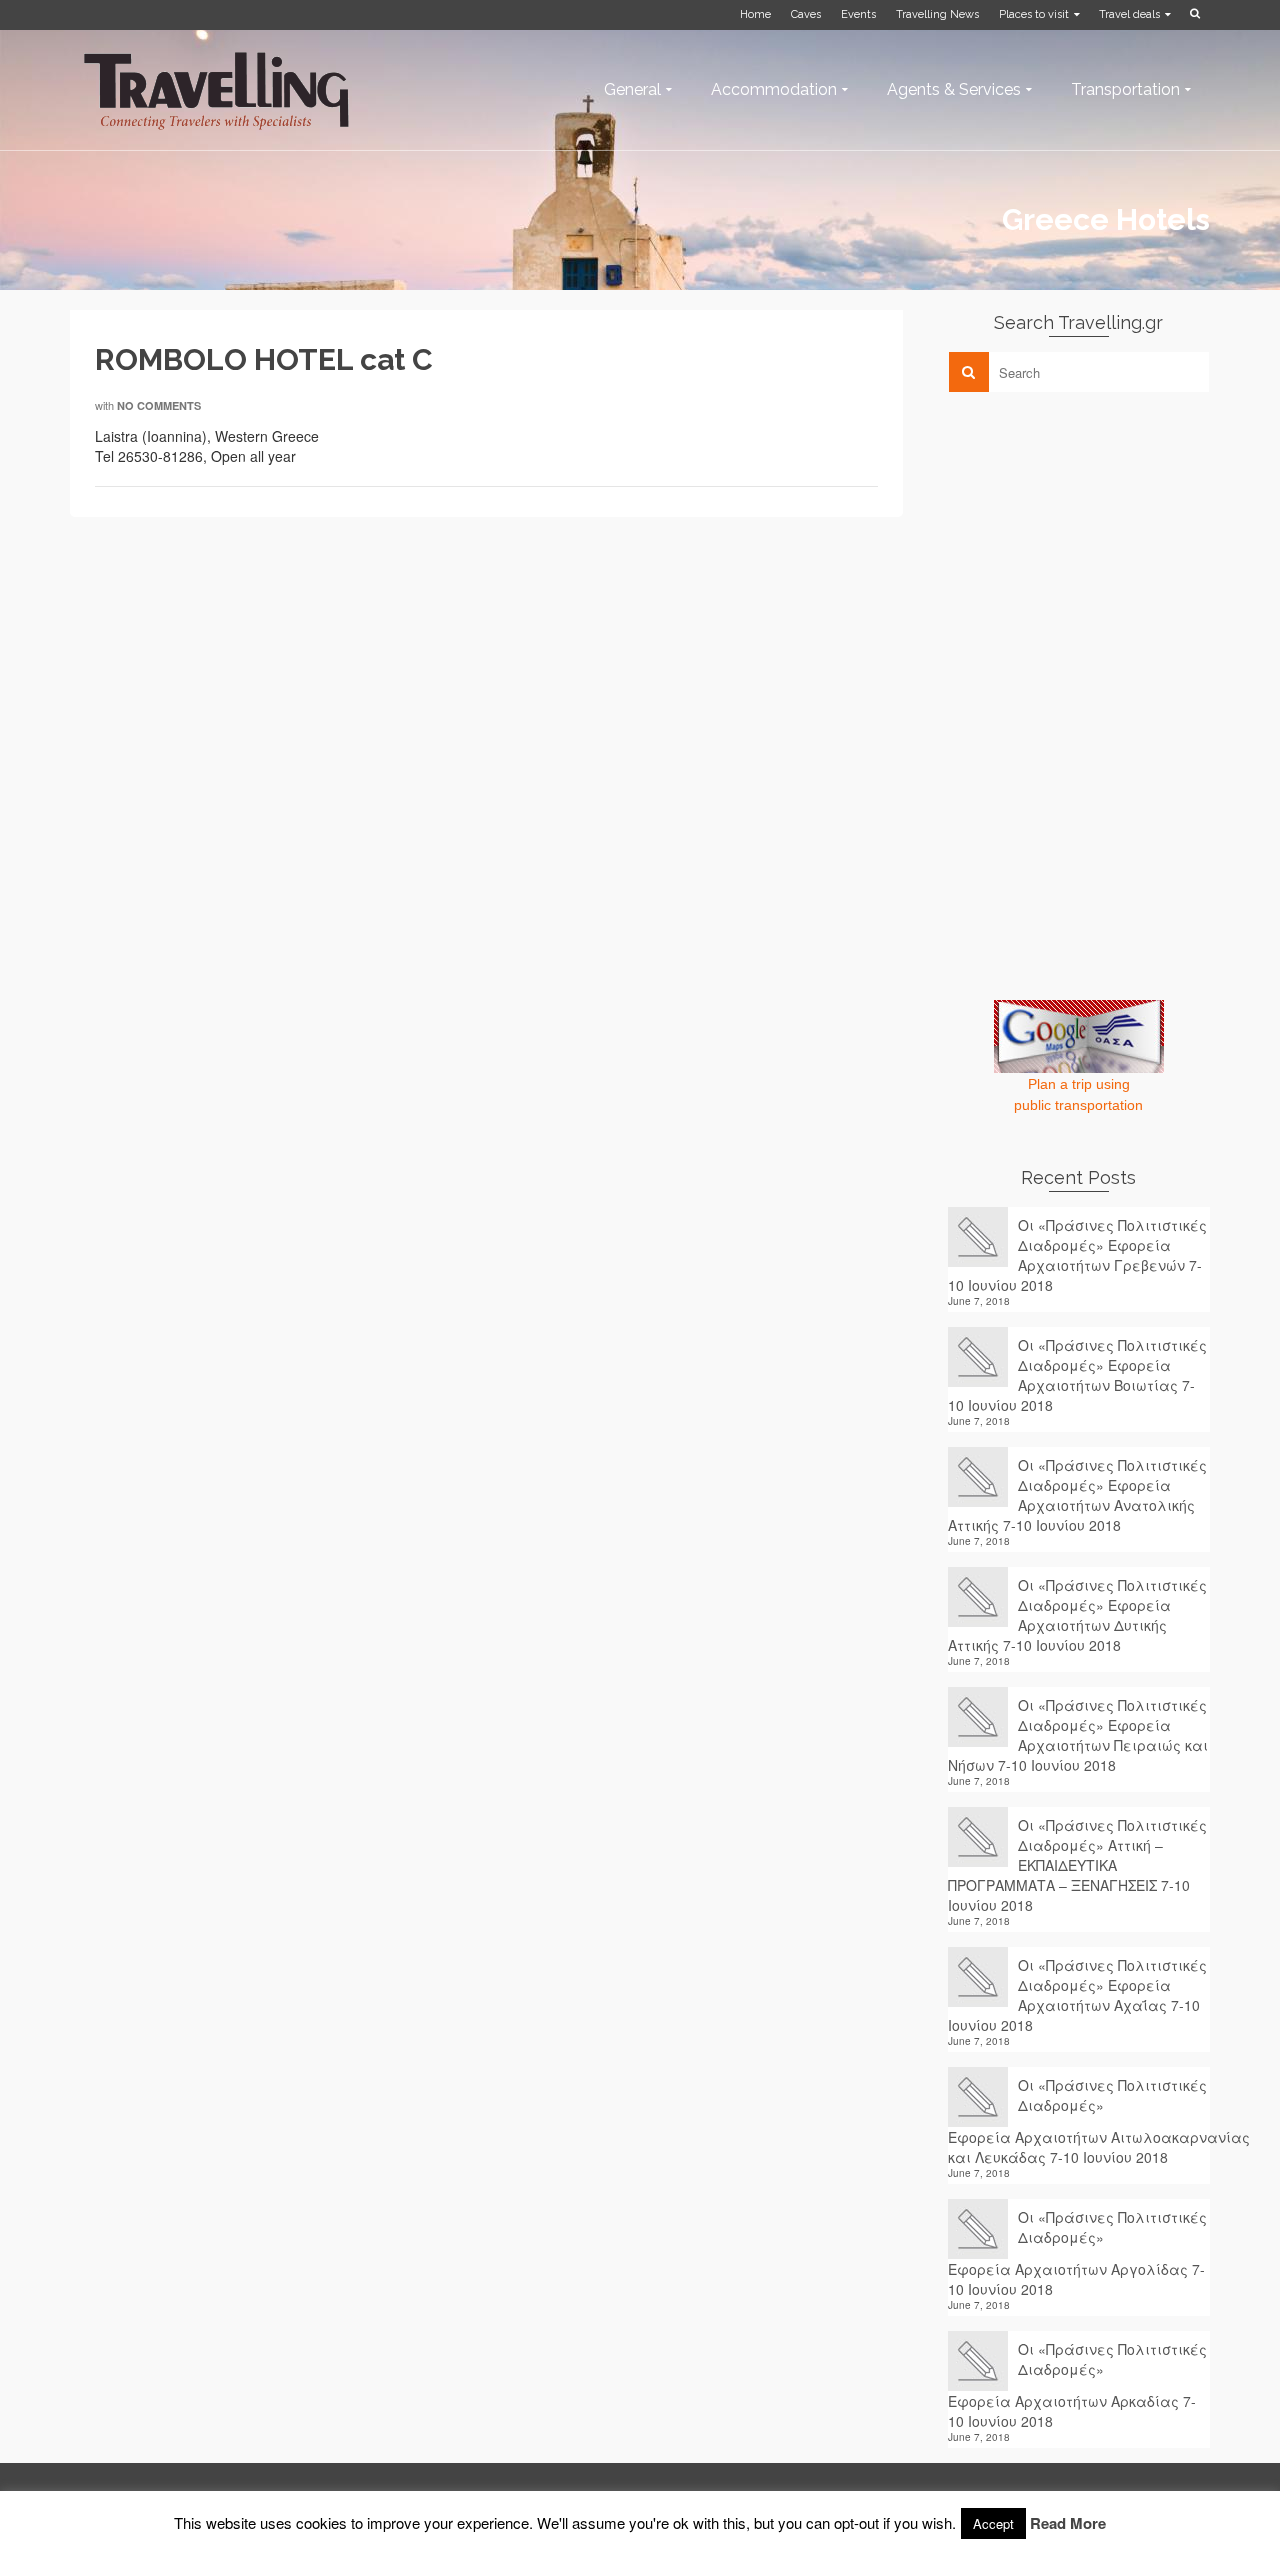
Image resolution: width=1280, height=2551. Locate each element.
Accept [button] (993, 2523)
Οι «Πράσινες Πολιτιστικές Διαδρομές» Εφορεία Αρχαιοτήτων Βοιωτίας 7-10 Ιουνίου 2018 (1077, 1375)
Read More (1068, 2523)
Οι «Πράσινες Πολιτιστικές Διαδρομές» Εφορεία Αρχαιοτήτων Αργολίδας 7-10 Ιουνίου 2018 (1077, 2253)
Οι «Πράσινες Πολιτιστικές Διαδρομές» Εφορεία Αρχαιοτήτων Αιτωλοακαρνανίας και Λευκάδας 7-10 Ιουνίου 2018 (1079, 2121)
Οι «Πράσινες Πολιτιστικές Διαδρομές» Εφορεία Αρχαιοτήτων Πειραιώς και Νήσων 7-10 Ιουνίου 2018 (1078, 1735)
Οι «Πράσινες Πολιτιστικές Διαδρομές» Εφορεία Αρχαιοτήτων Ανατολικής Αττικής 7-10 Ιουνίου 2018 (1077, 1495)
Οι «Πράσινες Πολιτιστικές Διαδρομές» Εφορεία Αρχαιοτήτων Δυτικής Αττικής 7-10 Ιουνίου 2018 (1077, 1615)
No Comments (159, 405)
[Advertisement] (1098, 547)
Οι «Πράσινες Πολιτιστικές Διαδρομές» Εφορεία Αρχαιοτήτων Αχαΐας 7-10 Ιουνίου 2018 (1077, 1995)
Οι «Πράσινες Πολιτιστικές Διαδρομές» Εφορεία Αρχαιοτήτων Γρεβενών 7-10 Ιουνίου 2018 (1077, 1255)
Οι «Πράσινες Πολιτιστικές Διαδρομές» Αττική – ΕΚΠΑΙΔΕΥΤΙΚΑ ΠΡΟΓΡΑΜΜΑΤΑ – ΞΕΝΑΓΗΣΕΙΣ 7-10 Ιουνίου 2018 (1077, 1865)
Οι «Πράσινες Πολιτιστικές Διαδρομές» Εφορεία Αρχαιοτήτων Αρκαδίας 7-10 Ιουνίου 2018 (1077, 2385)
